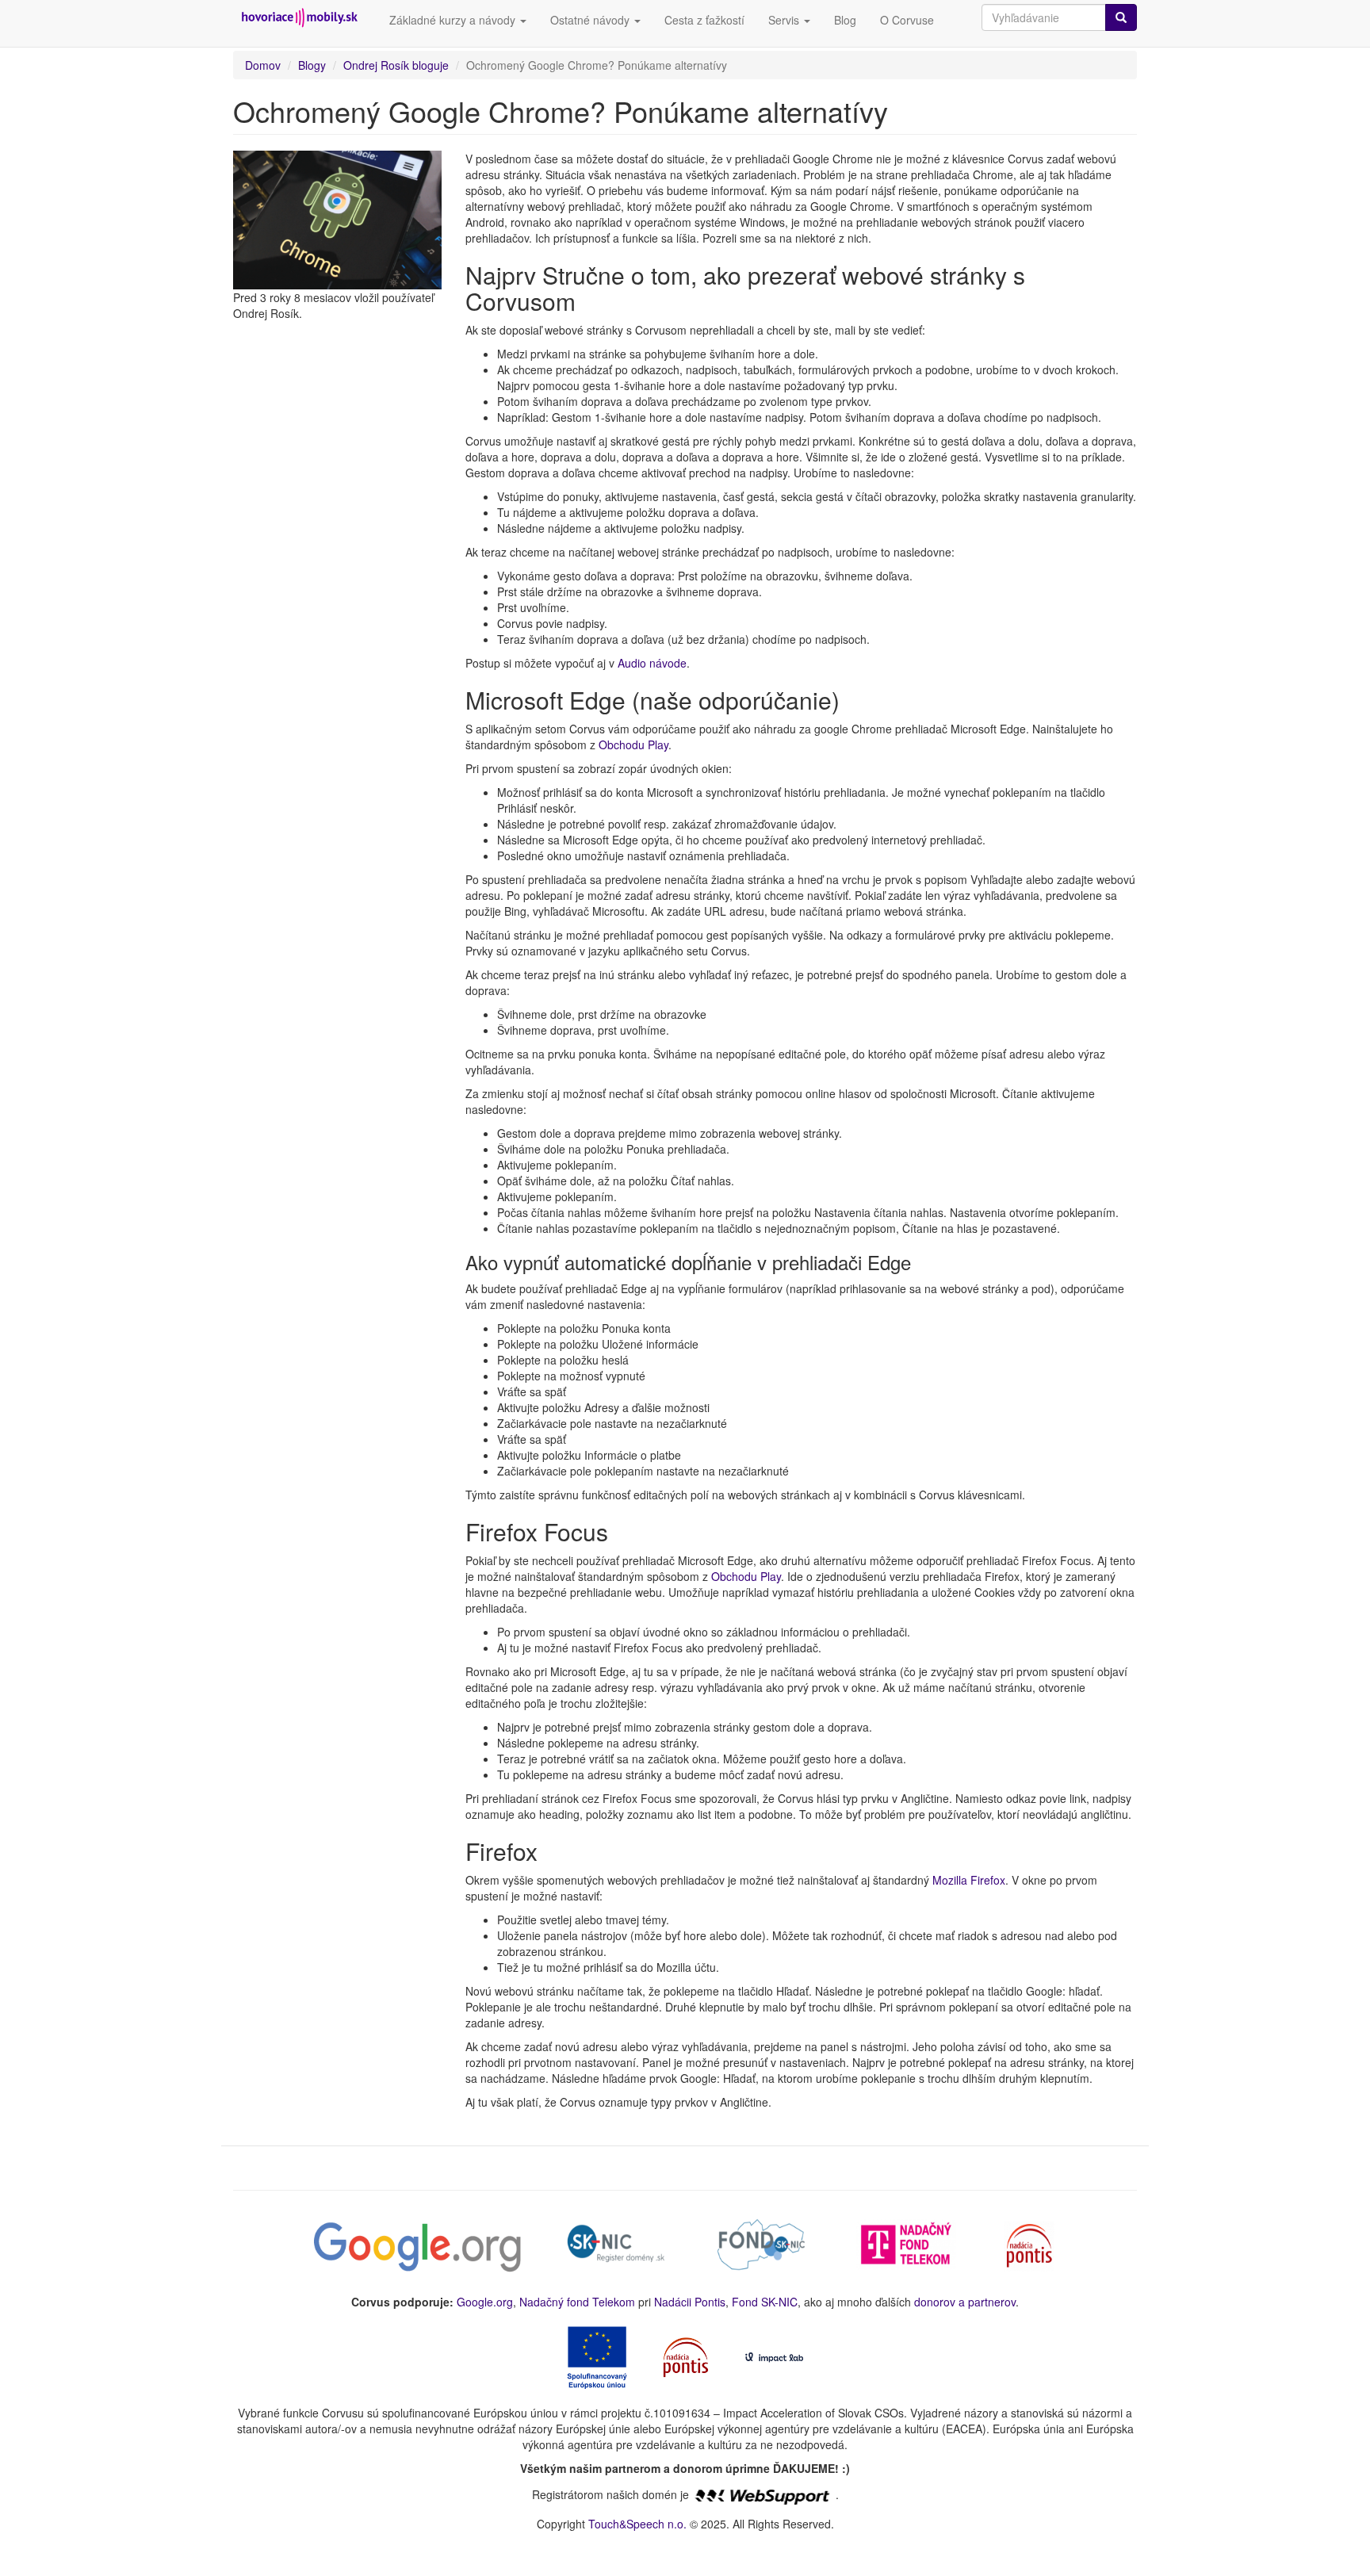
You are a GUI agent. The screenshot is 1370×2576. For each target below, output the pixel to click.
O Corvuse (907, 20)
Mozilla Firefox (969, 1880)
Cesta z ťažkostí (704, 20)
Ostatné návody (591, 20)
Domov (263, 65)
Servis (785, 20)
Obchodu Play (633, 744)
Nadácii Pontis (690, 2302)
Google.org (485, 2302)
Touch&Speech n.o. (637, 2524)
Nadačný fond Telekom (577, 2302)
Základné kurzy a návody (454, 20)
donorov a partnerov (965, 2302)
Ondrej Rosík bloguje (396, 65)
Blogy (312, 65)
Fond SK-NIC (765, 2302)
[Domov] (305, 18)
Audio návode (652, 663)
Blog (845, 20)
